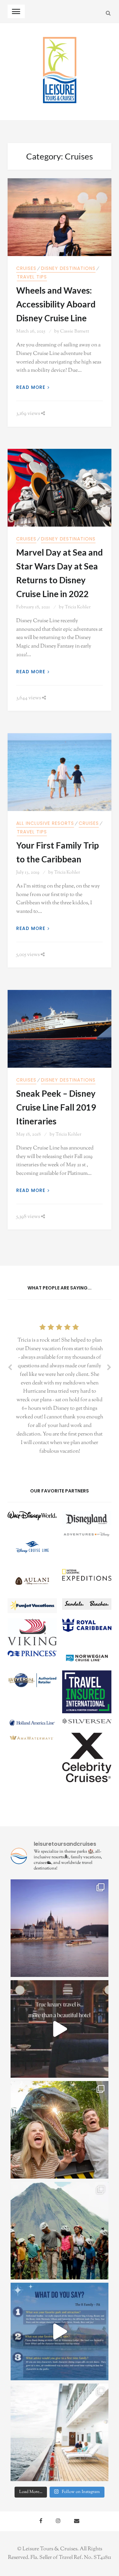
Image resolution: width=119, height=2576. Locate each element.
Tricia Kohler (78, 607)
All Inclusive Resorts (45, 823)
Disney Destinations (68, 268)
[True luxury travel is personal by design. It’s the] (59, 2029)
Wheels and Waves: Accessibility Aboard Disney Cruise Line (56, 304)
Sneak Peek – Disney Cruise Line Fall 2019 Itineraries (56, 1107)
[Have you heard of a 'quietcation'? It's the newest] (59, 1928)
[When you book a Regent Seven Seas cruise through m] (59, 2432)
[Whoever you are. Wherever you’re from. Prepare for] (59, 2130)
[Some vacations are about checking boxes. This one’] (59, 2231)
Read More (31, 387)
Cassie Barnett (75, 332)
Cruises (26, 268)
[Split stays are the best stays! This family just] (59, 2331)
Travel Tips (32, 277)
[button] (32, 1518)
